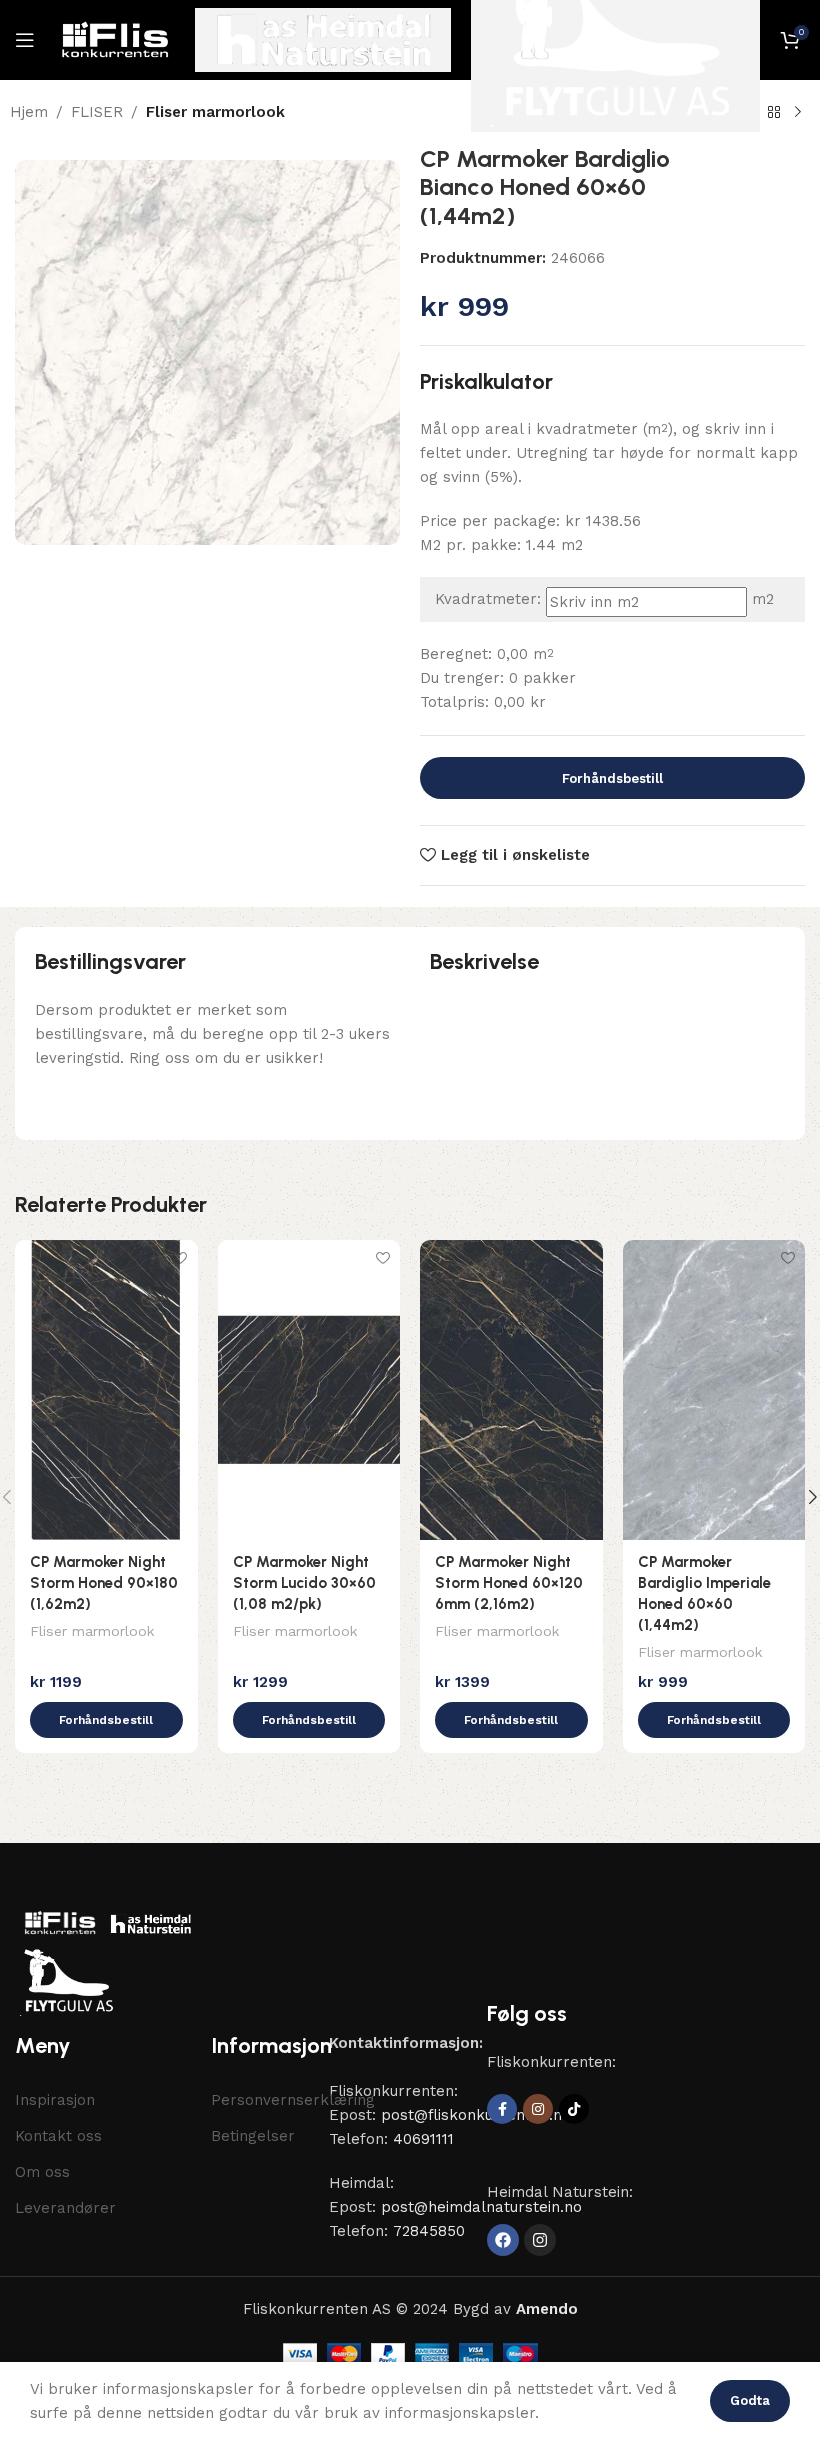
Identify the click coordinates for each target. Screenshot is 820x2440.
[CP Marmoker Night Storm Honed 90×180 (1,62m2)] (106, 1390)
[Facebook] (503, 2240)
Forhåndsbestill (612, 778)
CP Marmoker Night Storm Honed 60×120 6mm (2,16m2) (509, 1583)
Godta (750, 2400)
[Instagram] (540, 2240)
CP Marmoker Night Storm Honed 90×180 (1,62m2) (104, 1583)
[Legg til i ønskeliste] (180, 1257)
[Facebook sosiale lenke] (502, 2109)
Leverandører (65, 2208)
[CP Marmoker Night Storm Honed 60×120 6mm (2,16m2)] (511, 1390)
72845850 (429, 2231)
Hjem (29, 112)
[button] (106, 1720)
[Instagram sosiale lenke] (538, 2109)
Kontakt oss (58, 2136)
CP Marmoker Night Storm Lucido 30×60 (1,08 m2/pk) (304, 1583)
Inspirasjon (55, 2100)
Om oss (42, 2172)
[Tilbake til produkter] (774, 113)
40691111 (423, 2139)
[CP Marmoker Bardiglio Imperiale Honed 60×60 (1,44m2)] (714, 1390)
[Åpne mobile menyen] (25, 40)
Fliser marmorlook (215, 112)
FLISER (97, 112)
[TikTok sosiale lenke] (574, 2109)
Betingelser (253, 2136)
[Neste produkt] (798, 113)
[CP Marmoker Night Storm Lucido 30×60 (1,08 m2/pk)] (309, 1390)
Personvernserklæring (260, 2100)
